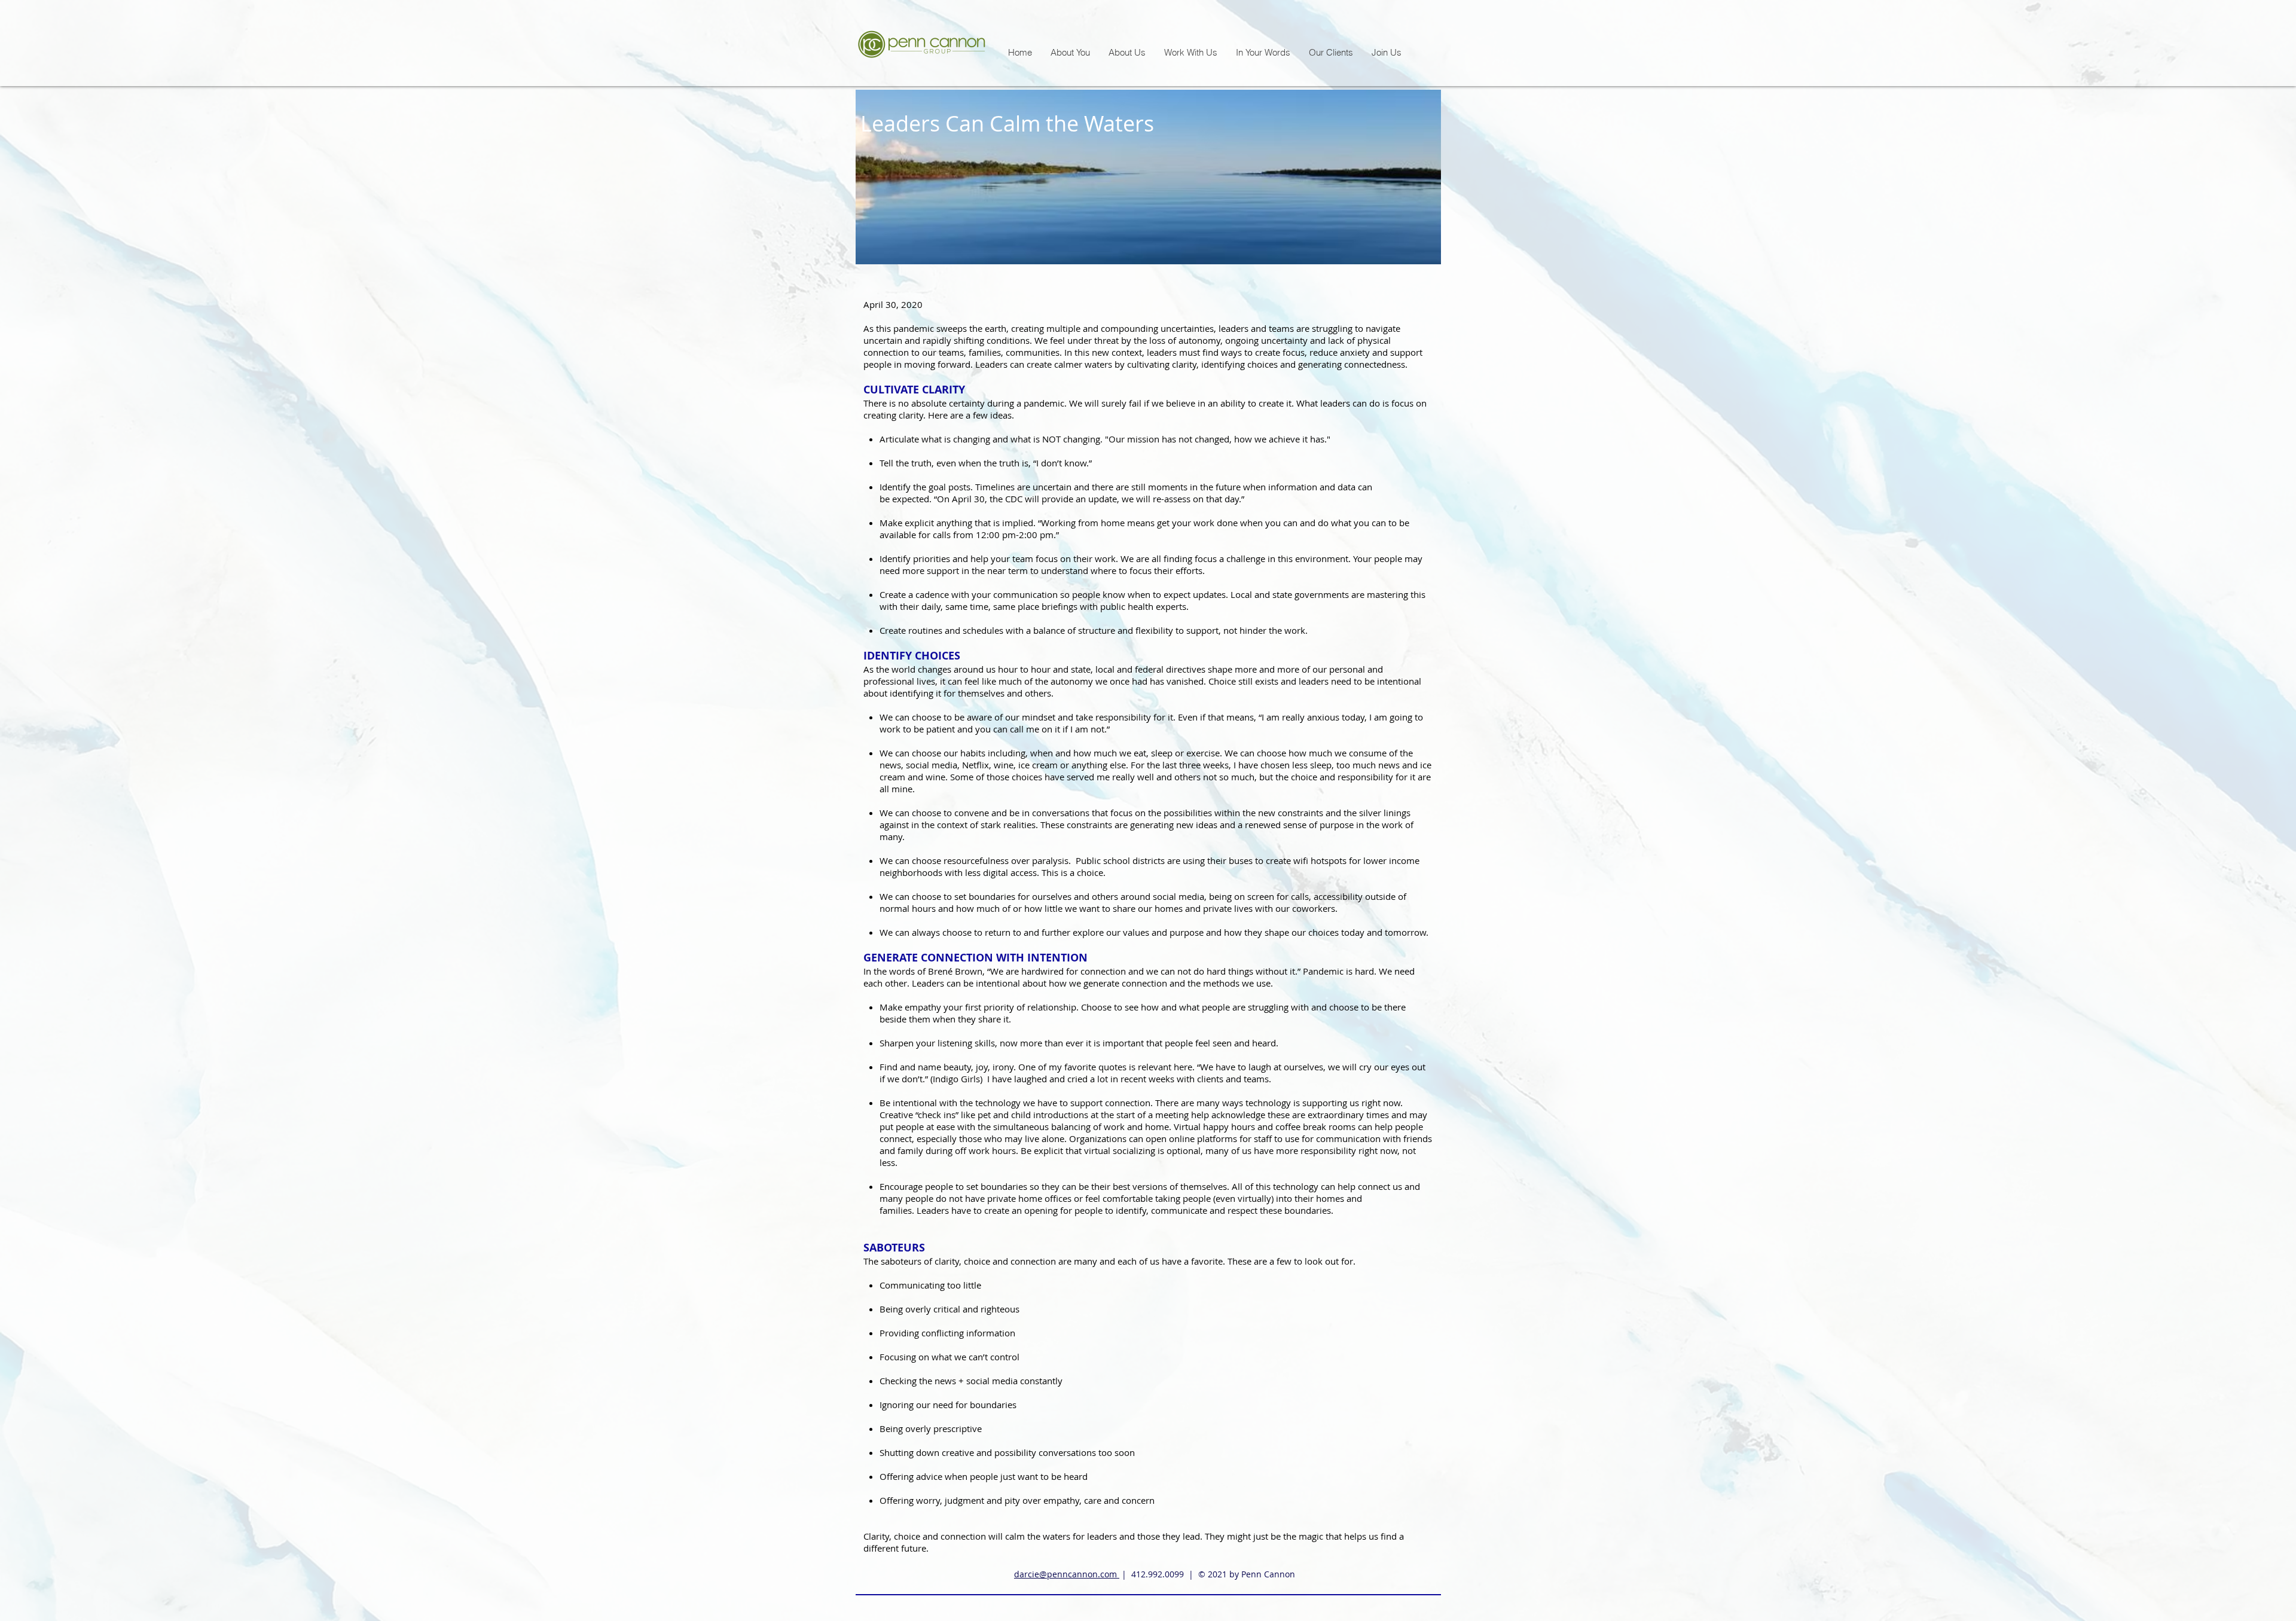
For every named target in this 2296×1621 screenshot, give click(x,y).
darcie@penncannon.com (1067, 1574)
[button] (1190, 52)
